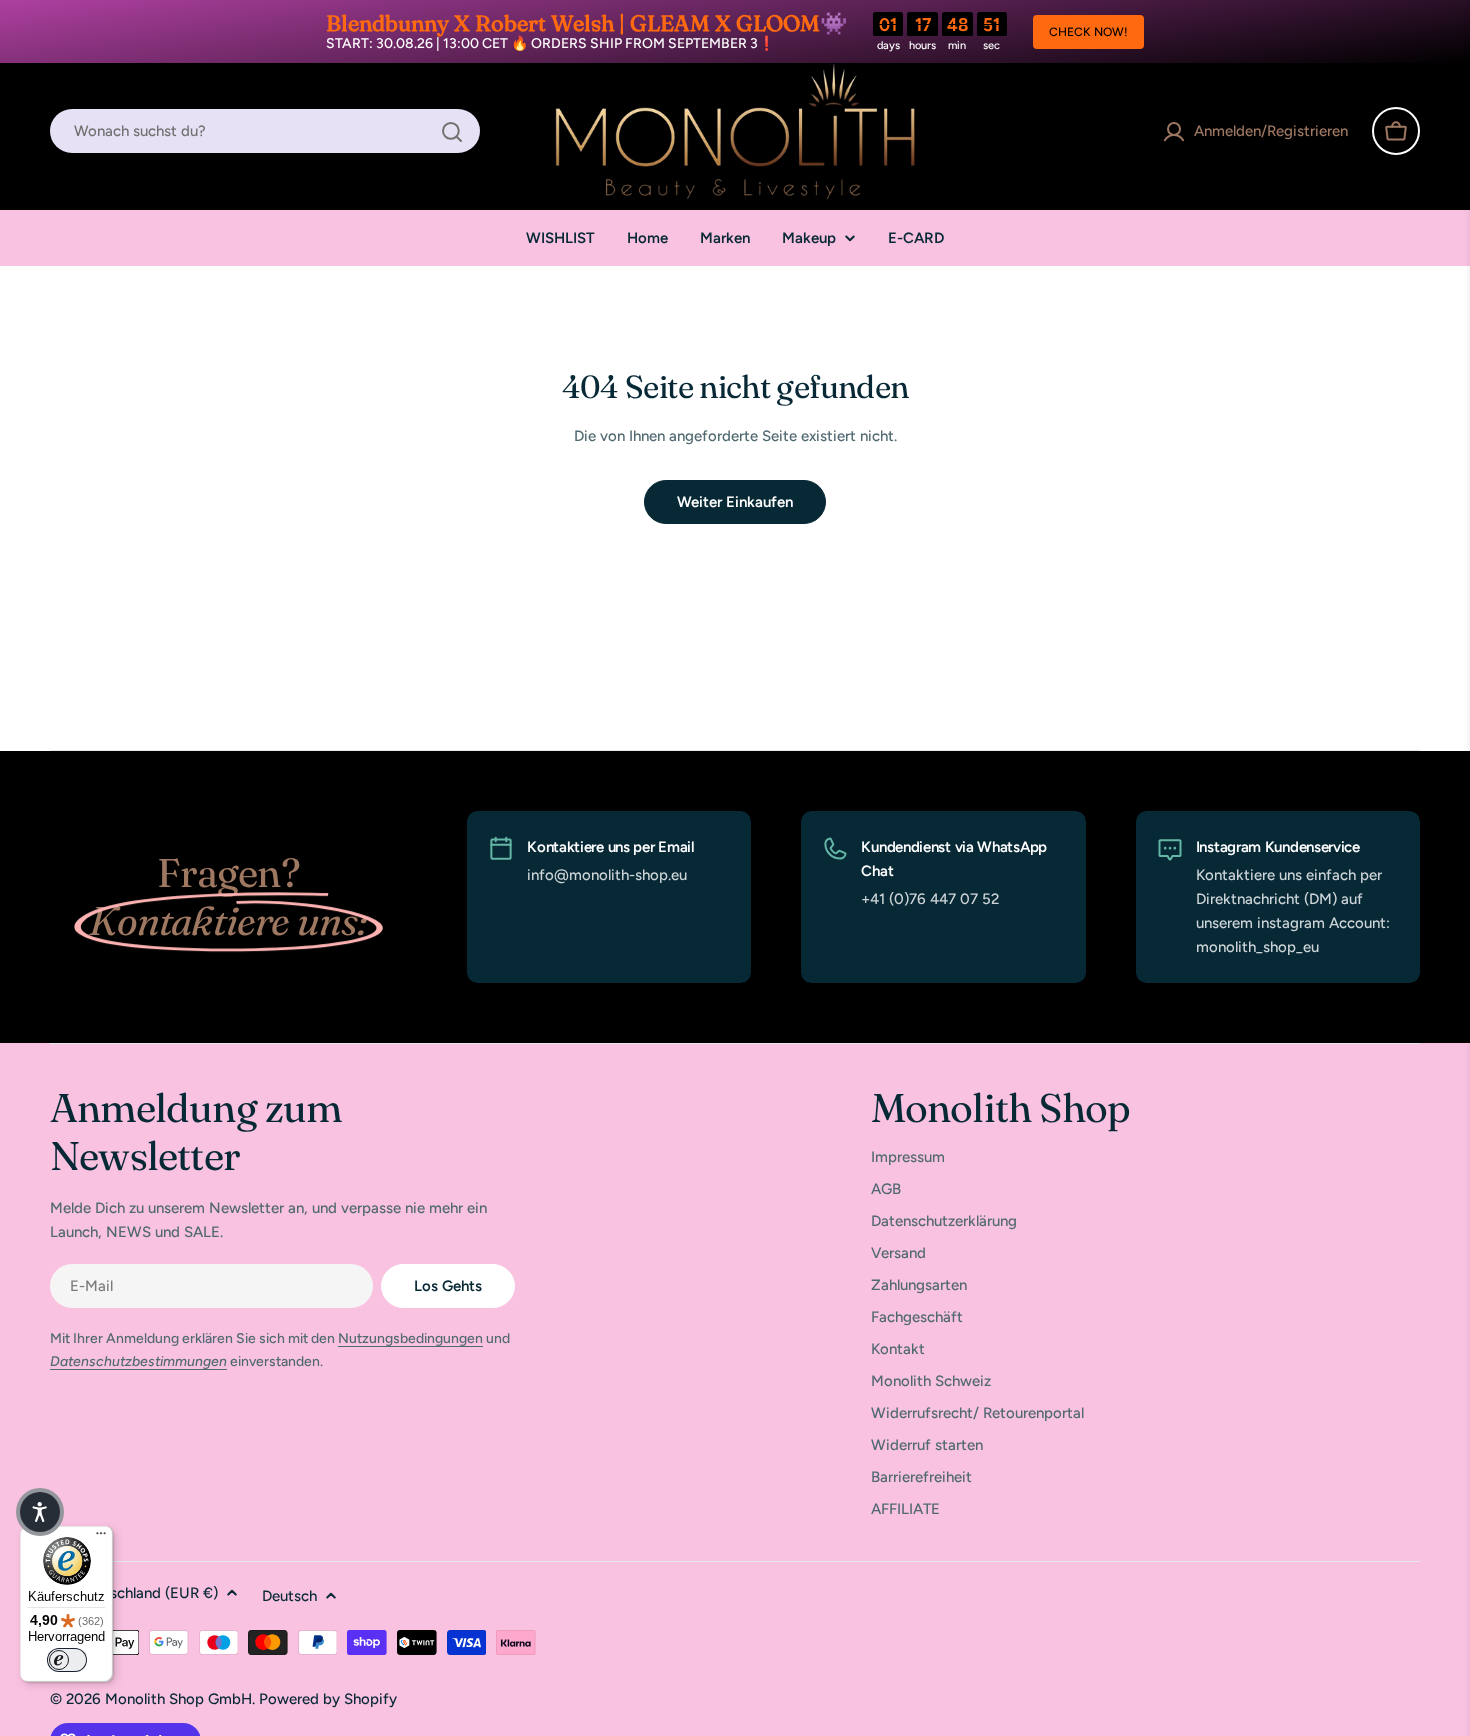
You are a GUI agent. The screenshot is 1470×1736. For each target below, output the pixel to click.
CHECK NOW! (1088, 32)
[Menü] (101, 1538)
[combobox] (265, 132)
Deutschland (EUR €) (148, 1593)
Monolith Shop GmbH (178, 1699)
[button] (40, 1512)
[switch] (67, 1660)
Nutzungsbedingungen (410, 1338)
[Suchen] (452, 132)
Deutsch (289, 1596)
